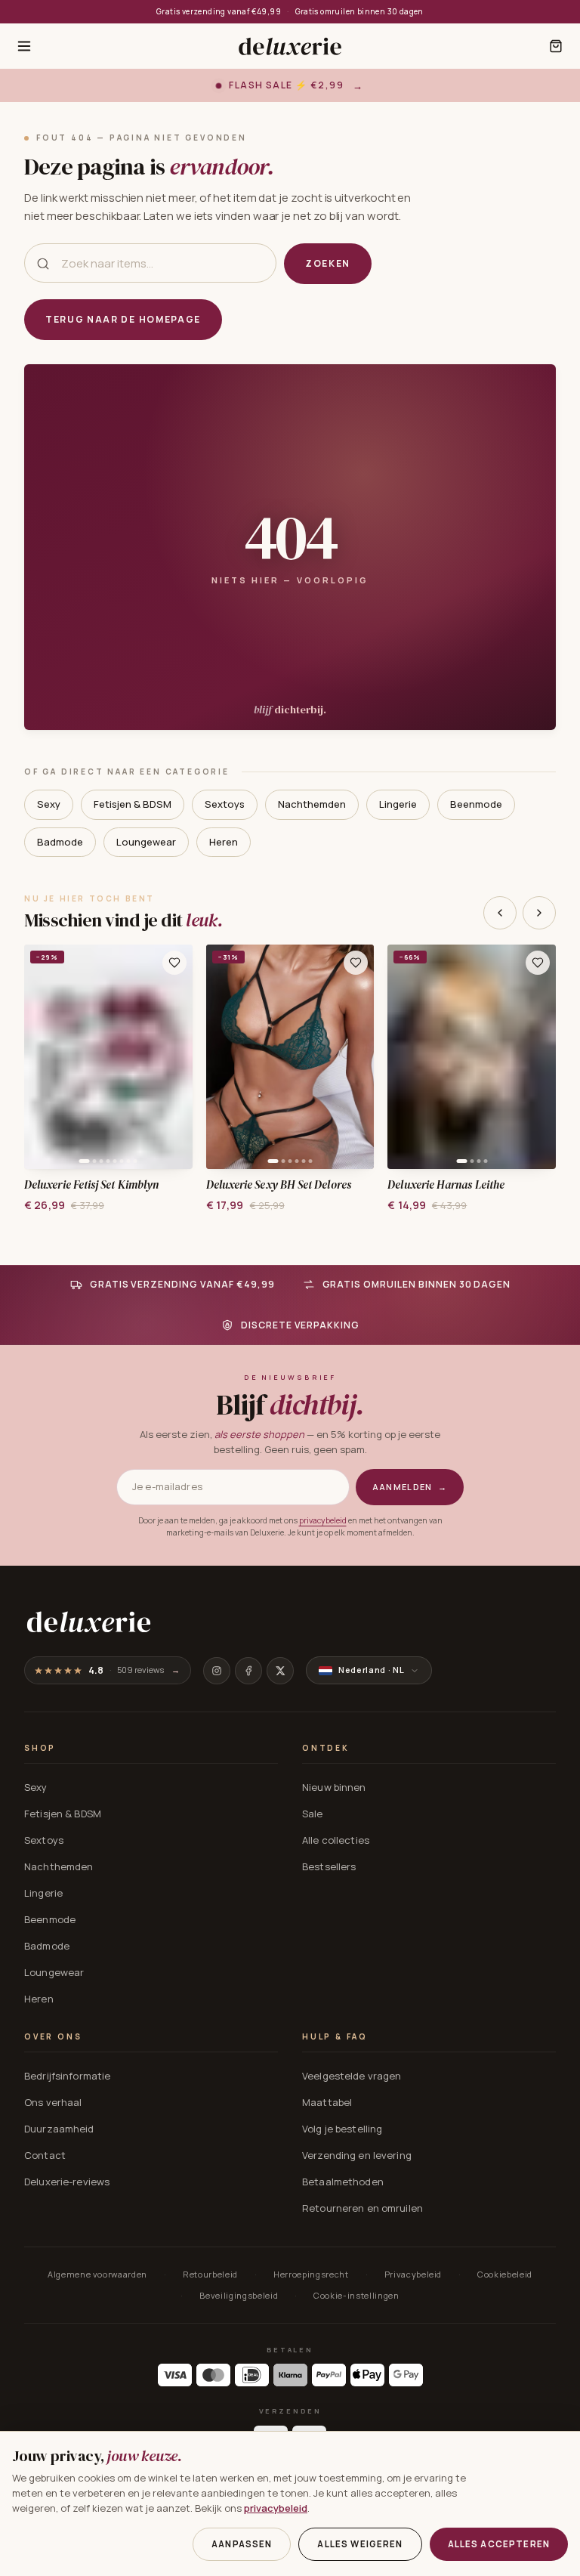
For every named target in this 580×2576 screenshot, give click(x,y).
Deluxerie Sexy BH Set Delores (279, 1185)
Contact (45, 2155)
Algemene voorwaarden (97, 2274)
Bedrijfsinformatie (67, 2076)
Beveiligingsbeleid (239, 2295)
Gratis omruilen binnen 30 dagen (359, 11)
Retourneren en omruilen (362, 2208)
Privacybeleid (413, 2274)
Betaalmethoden (343, 2182)
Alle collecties (336, 1840)
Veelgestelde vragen (352, 2076)
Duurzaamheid (59, 2129)
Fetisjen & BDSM (133, 804)
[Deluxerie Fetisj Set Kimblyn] (108, 1057)
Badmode (60, 842)
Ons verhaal (53, 2102)
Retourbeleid (210, 2274)
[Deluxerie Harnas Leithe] (472, 1057)
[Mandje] (556, 46)
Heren (224, 842)
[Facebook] (248, 1671)
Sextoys (225, 804)
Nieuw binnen (334, 1787)
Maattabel (327, 2102)
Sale (313, 1814)
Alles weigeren (360, 2544)
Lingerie (398, 804)
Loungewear (146, 842)
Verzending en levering (357, 2155)
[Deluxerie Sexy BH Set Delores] (290, 1057)
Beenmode (476, 804)
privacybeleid (323, 1520)
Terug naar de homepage (123, 319)
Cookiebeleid (505, 2274)
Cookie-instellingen (356, 2295)
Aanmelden (410, 1487)
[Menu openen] (24, 46)
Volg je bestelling (342, 2129)
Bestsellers (329, 1866)
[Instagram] (217, 1671)
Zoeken (328, 263)
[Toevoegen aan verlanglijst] (174, 963)
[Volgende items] (539, 913)
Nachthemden (312, 804)
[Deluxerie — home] (290, 46)
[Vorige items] (500, 913)
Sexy (49, 804)
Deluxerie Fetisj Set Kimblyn (91, 1185)
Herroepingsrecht (311, 2274)
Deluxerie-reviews (67, 2182)
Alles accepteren (499, 2544)
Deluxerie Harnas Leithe (446, 1185)
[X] (280, 1671)
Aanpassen (242, 2544)
